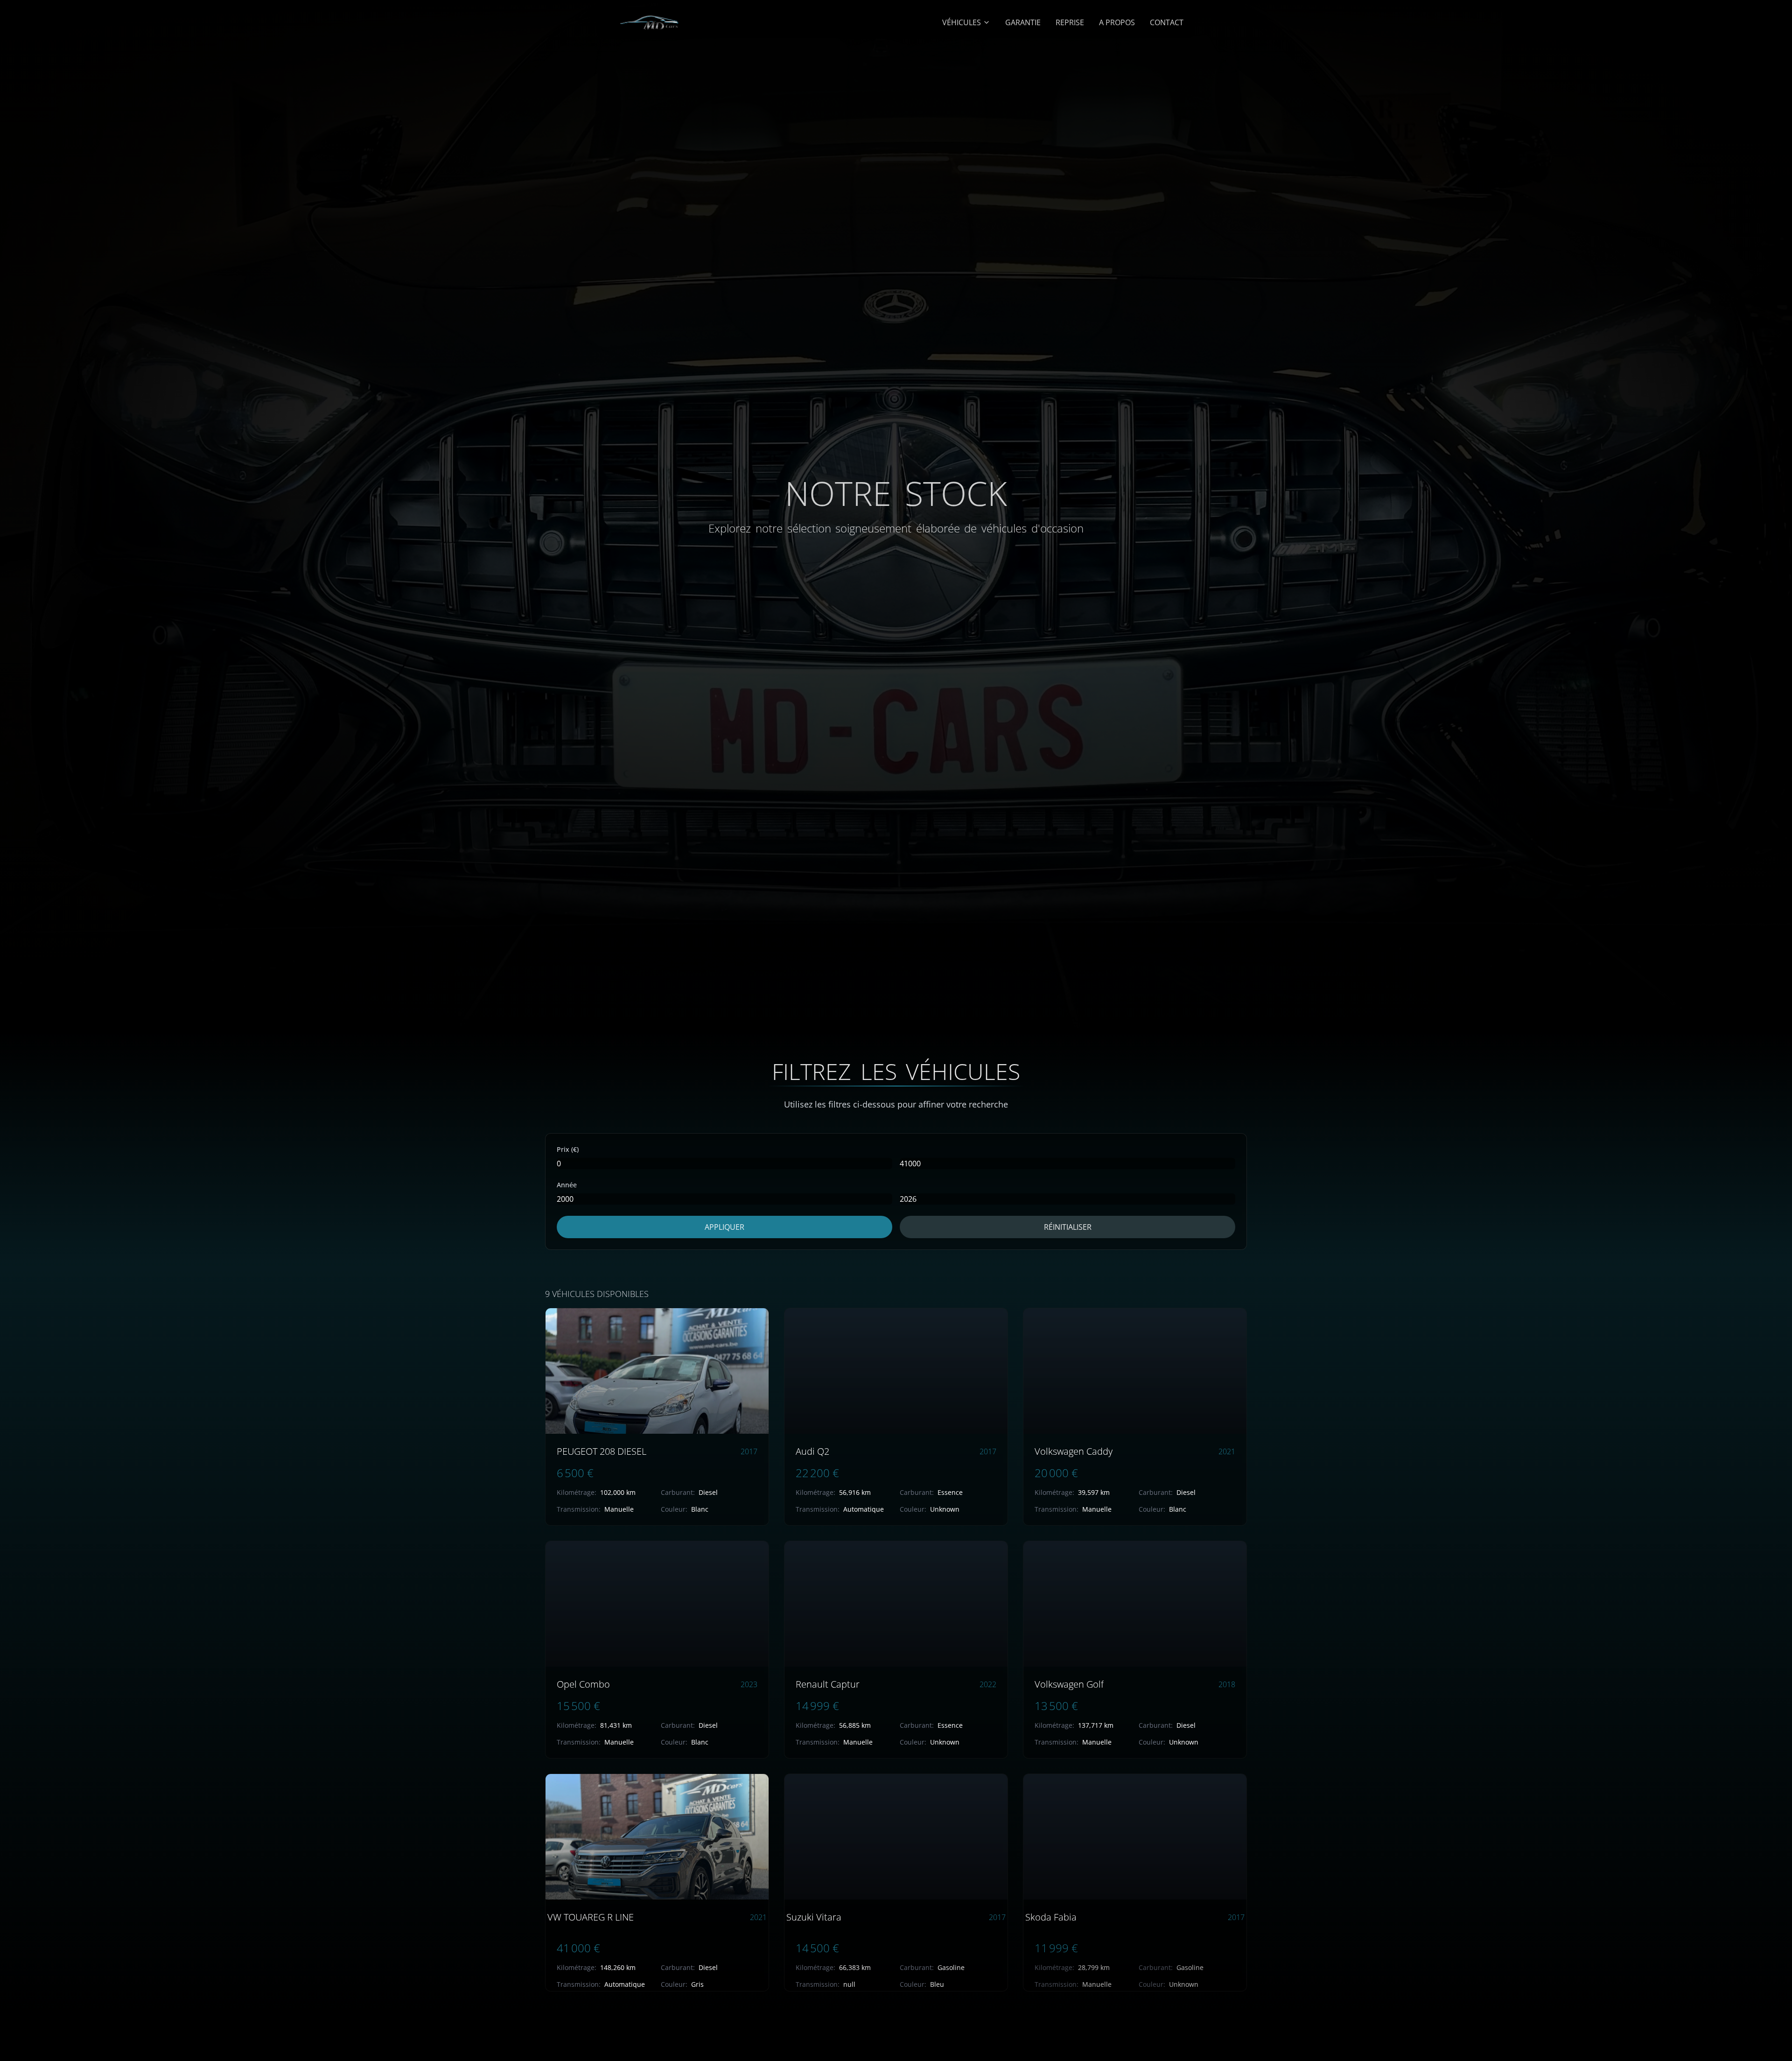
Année (567, 1185)
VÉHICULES (962, 22)
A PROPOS (1117, 22)
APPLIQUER (724, 1227)
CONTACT (1167, 22)
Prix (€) (568, 1149)
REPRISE (1070, 22)
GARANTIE (1023, 22)
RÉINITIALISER (1068, 1227)
